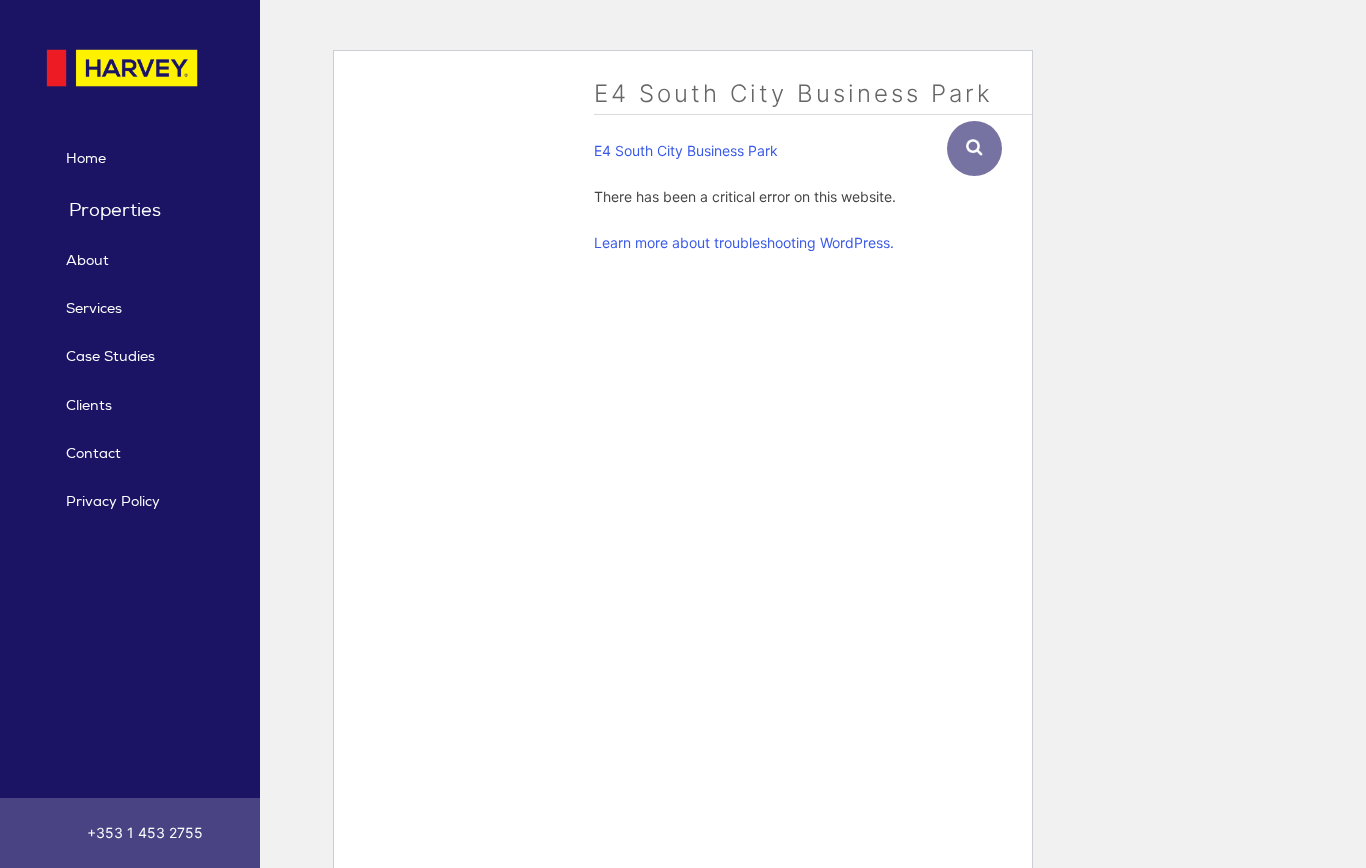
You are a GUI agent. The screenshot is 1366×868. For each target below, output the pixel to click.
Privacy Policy (113, 501)
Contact (93, 453)
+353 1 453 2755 (143, 832)
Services (94, 308)
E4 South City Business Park (686, 150)
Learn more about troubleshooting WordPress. (744, 242)
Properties (115, 210)
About (87, 260)
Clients (89, 405)
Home (86, 158)
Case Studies (110, 356)
